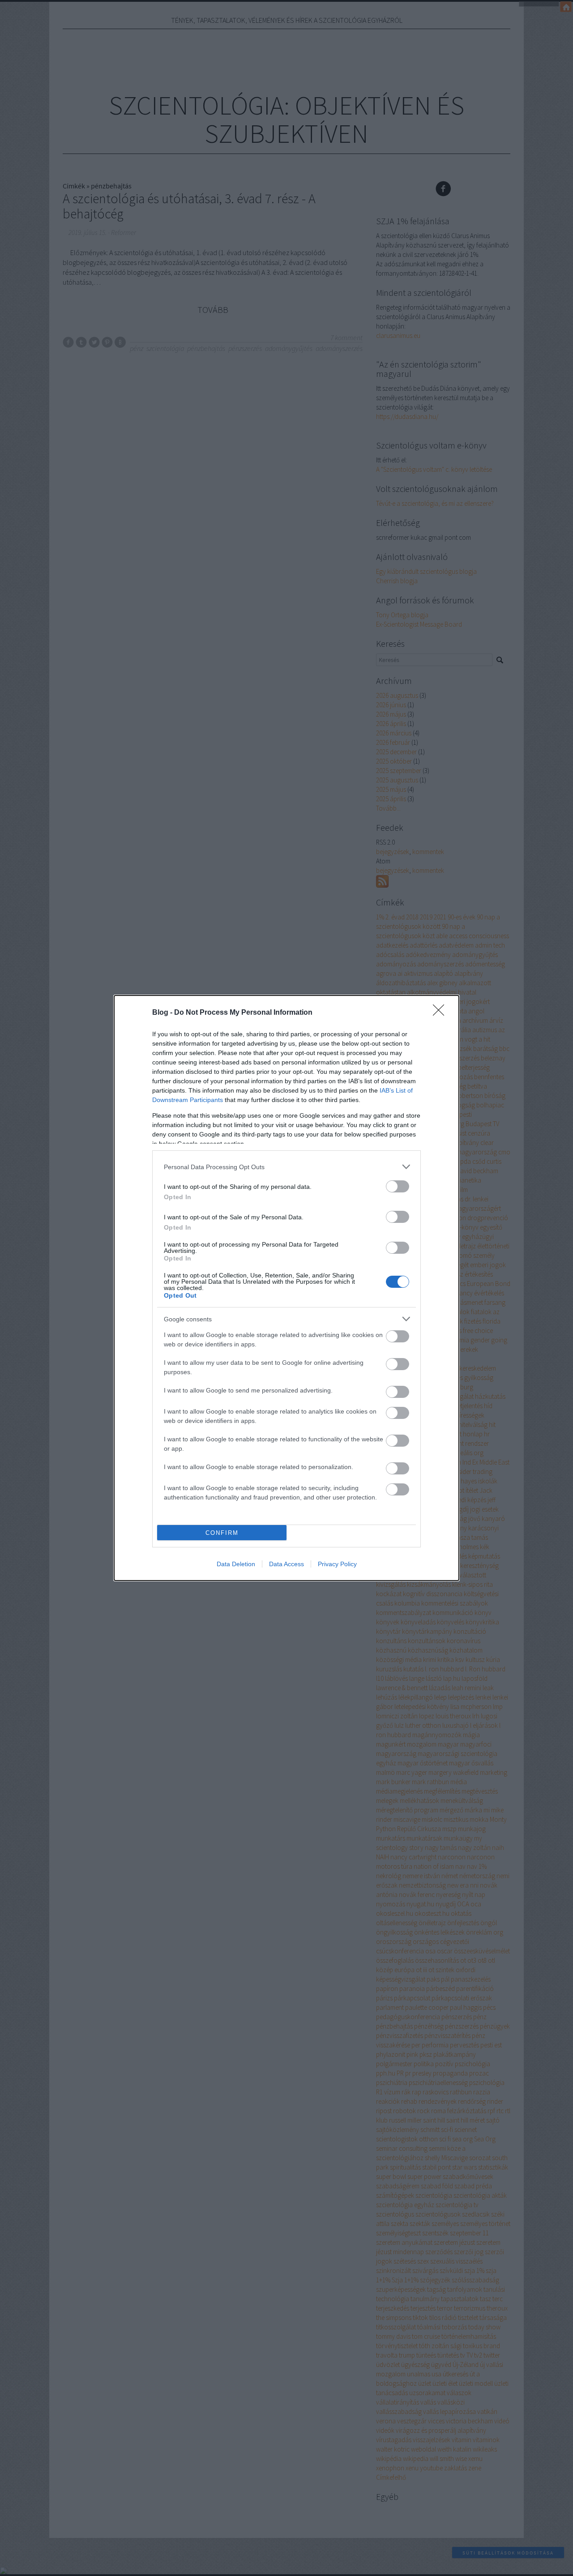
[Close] (441, 1013)
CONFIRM (222, 1533)
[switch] (398, 1186)
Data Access (286, 1564)
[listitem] (286, 1167)
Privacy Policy (337, 1564)
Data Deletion (236, 1564)
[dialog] (286, 1288)
